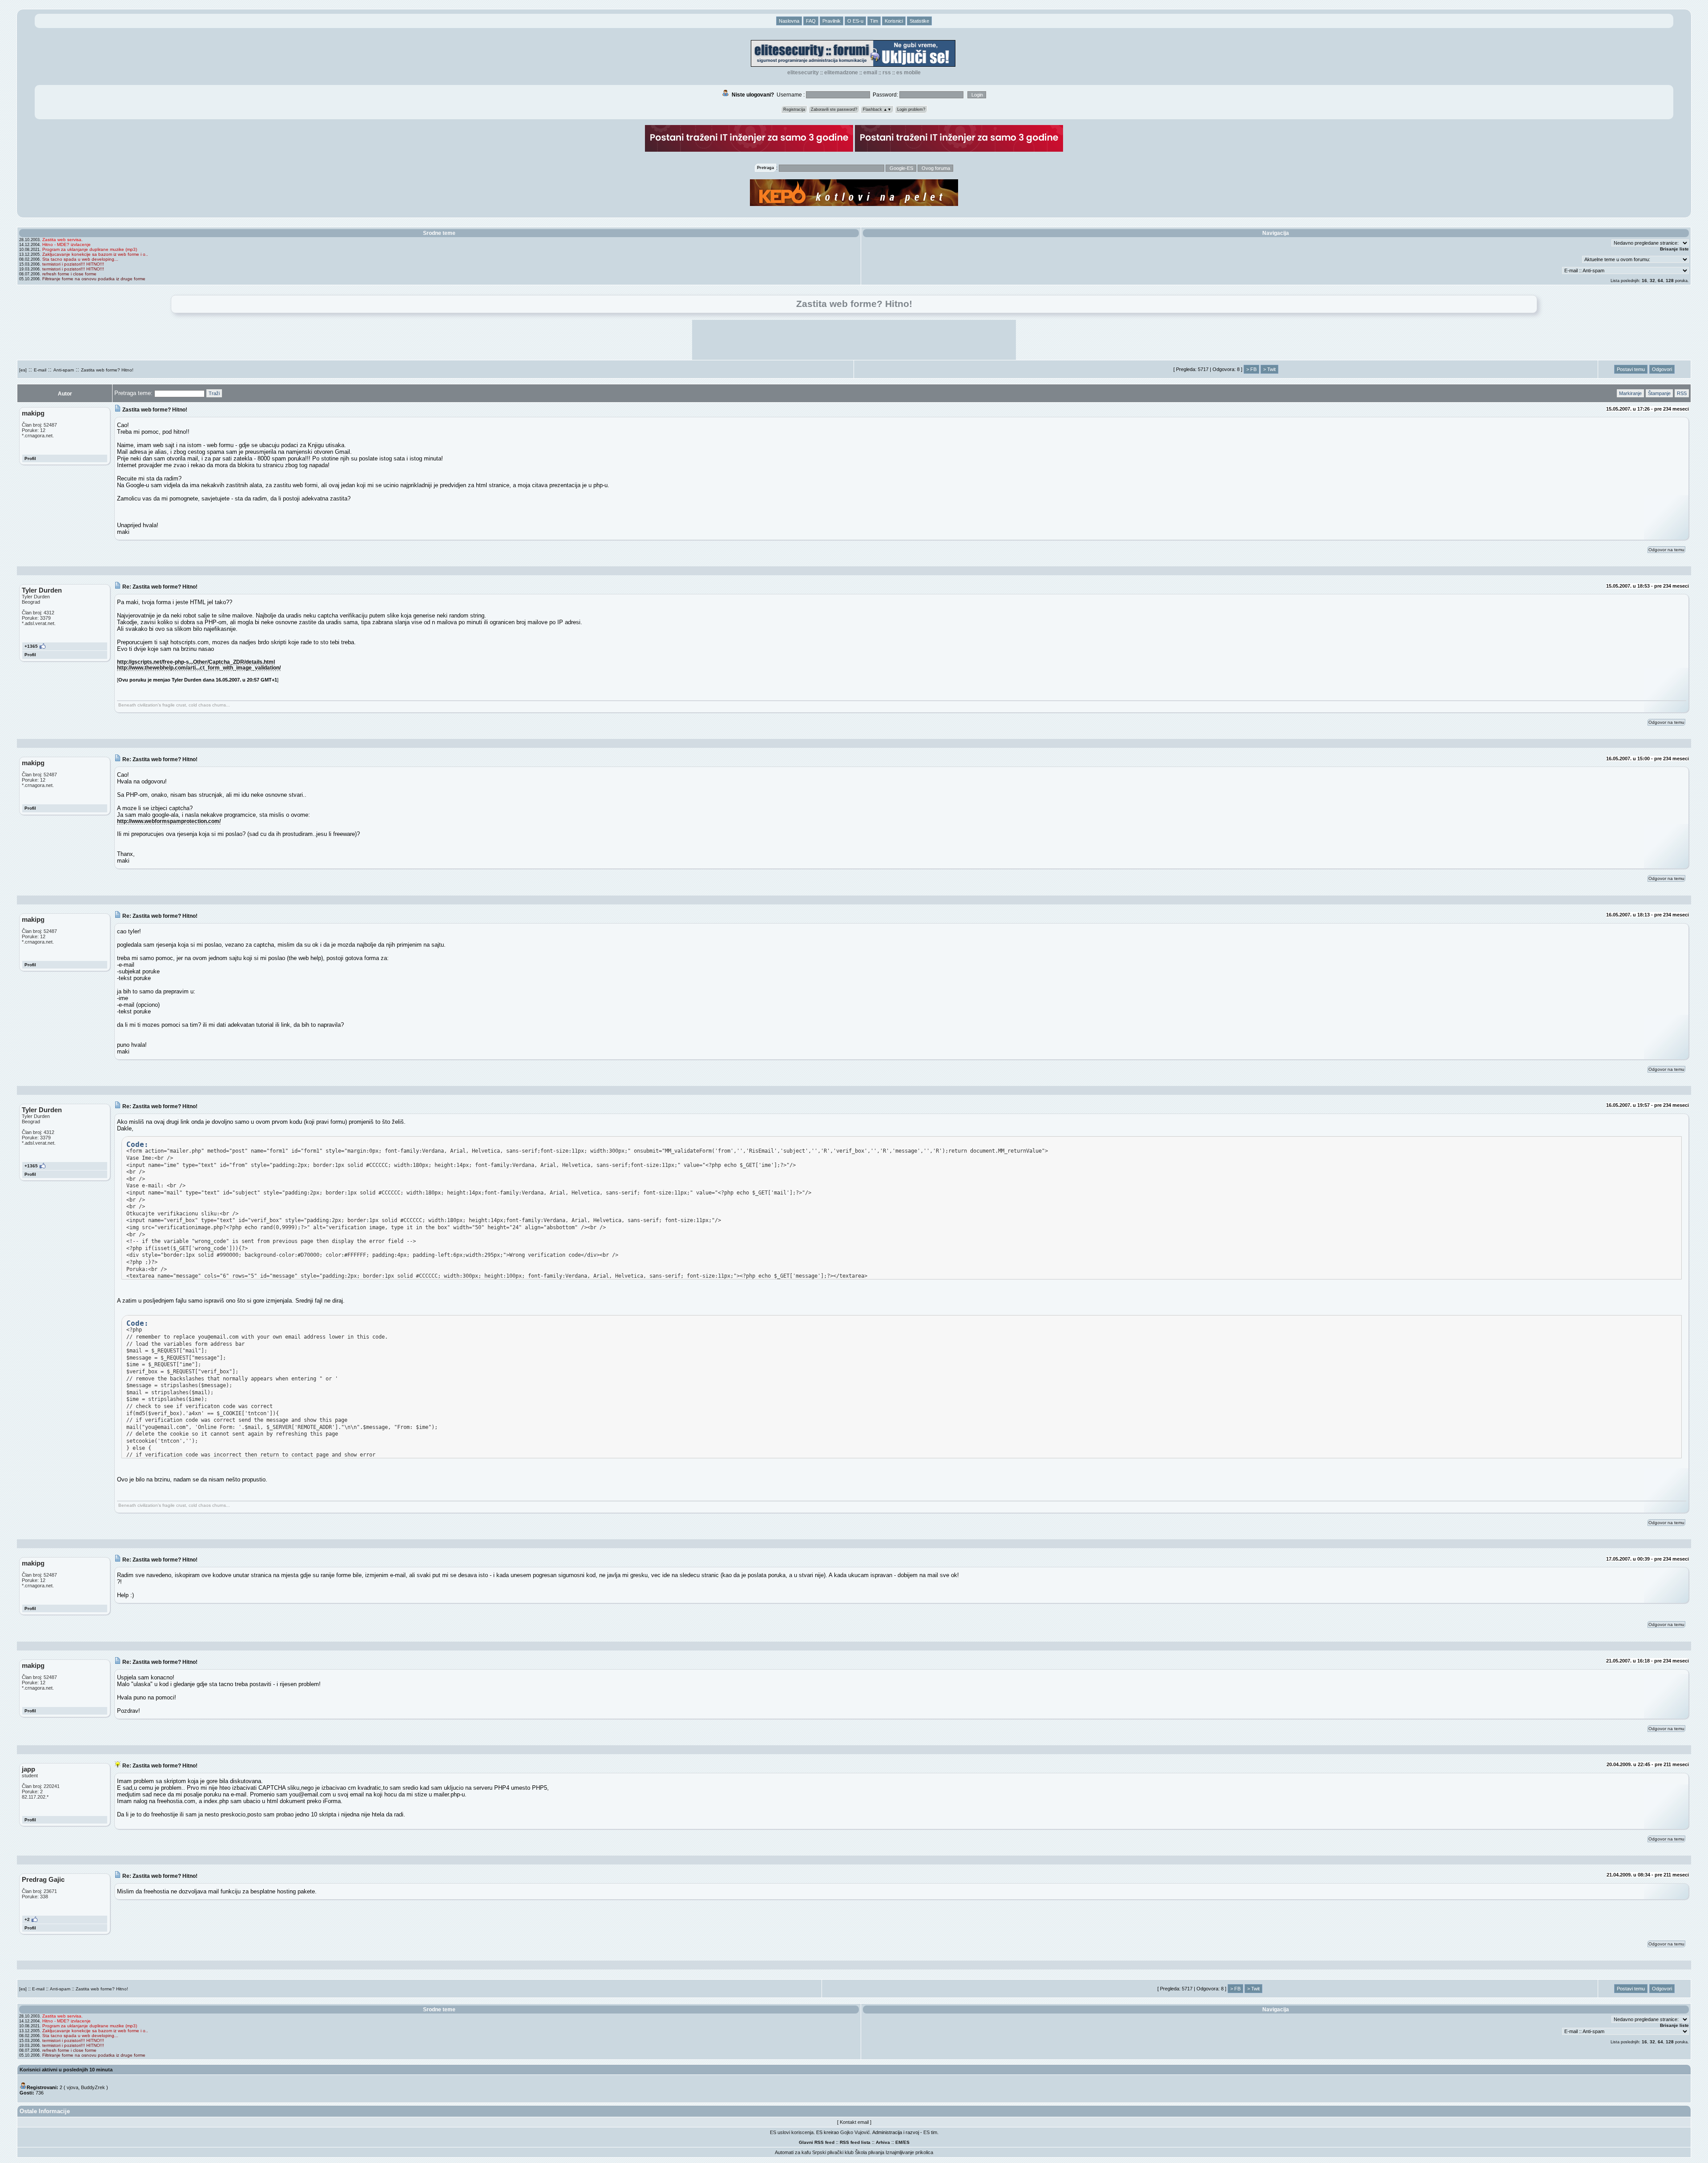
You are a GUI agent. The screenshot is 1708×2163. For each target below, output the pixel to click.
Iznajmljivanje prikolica (909, 2152)
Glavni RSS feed (817, 2142)
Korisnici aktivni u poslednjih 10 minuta (66, 2070)
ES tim (930, 2132)
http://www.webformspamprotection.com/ (169, 821)
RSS (887, 73)
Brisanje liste (1674, 249)
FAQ (811, 21)
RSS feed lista (855, 2142)
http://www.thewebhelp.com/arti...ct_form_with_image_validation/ (199, 668)
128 (1670, 280)
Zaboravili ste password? (834, 109)
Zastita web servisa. (62, 240)
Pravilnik (832, 21)
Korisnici (894, 21)
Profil (30, 458)
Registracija (794, 109)
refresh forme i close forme (69, 274)
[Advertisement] (854, 340)
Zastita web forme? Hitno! (107, 370)
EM (899, 2142)
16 (1644, 280)
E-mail (40, 370)
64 (1660, 280)
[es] (23, 370)
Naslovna (789, 21)
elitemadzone (841, 73)
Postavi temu (1631, 369)
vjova (73, 2087)
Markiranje (1630, 393)
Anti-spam (64, 370)
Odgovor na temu (1666, 550)
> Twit (1269, 369)
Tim (874, 21)
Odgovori (1662, 369)
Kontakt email (854, 2122)
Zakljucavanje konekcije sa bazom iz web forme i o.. (95, 254)
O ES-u (855, 21)
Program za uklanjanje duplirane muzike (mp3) (90, 249)
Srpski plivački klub (833, 2152)
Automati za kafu (793, 2152)
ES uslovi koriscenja (792, 2132)
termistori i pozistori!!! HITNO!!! (73, 264)
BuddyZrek (93, 2087)
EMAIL (870, 73)
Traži (214, 393)
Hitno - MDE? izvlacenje (66, 244)
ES (906, 2142)
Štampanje (1659, 393)
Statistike (919, 21)
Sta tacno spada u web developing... (80, 259)
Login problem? (911, 109)
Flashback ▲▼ (877, 109)
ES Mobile (908, 73)
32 (1652, 280)
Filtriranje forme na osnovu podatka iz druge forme (94, 279)
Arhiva (883, 2142)
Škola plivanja (870, 2152)
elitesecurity (803, 73)
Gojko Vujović (855, 2132)
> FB (1251, 369)
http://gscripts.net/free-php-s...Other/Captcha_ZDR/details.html (196, 662)
